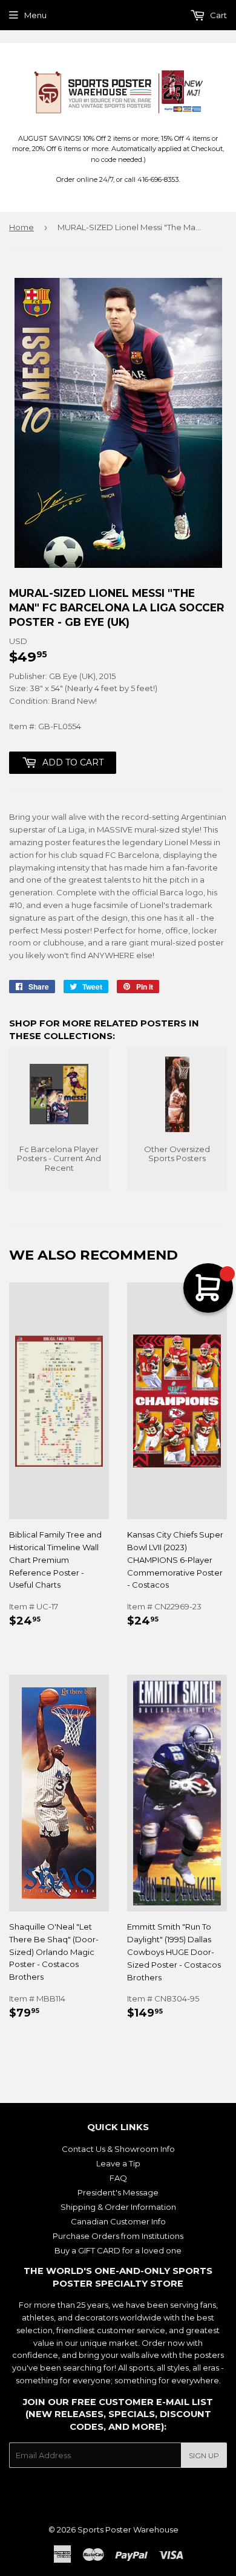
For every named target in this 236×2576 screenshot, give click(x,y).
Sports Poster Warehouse (128, 2529)
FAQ (118, 2178)
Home (21, 227)
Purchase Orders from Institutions (118, 2236)
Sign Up (204, 2455)
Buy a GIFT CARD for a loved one (118, 2250)
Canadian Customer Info (118, 2221)
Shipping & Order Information (118, 2207)
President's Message (118, 2192)
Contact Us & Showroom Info (118, 2149)
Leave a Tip (118, 2163)
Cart (218, 15)
